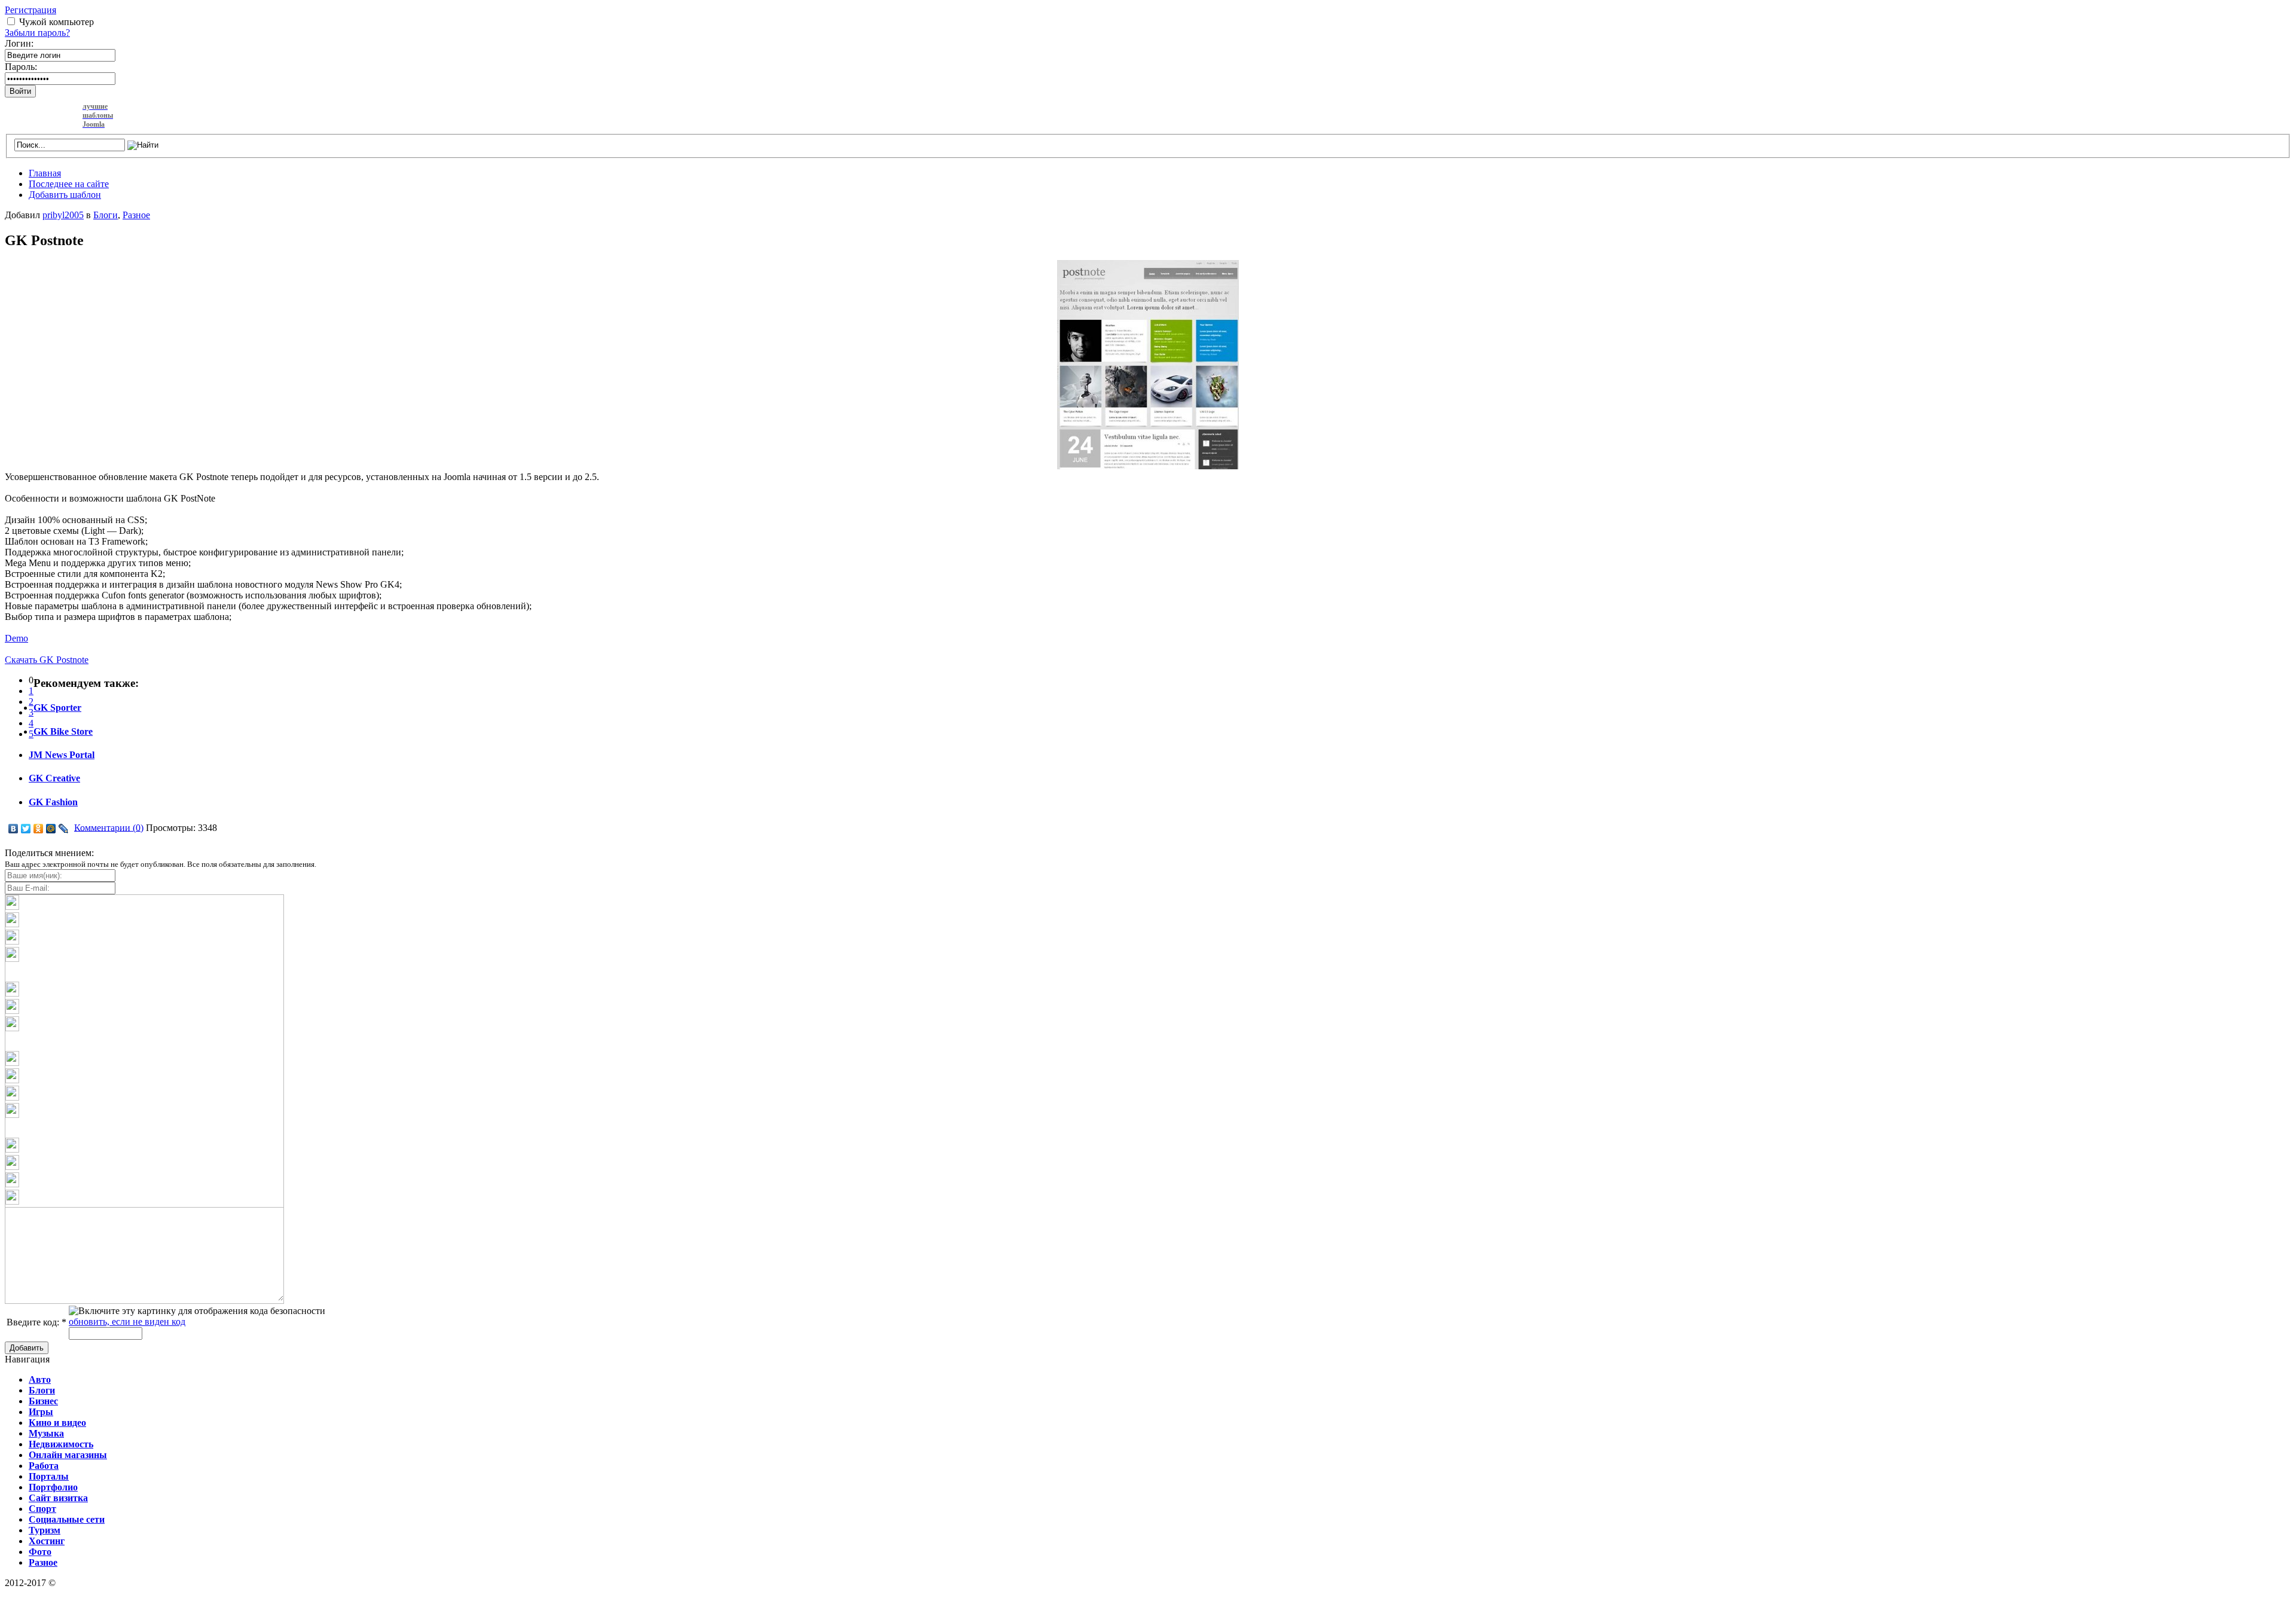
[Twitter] (26, 829)
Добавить (27, 1348)
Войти (20, 91)
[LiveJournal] (64, 829)
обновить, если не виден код (127, 1322)
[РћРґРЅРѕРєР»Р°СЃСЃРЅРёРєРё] (39, 829)
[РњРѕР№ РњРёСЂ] (51, 829)
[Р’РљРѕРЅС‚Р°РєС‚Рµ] (13, 829)
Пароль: (21, 67)
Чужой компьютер (57, 22)
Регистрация (30, 10)
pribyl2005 (63, 215)
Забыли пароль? (37, 33)
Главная (45, 173)
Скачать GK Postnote (47, 660)
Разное (136, 215)
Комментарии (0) (109, 827)
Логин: (19, 43)
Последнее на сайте (69, 184)
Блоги (106, 215)
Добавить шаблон (65, 195)
